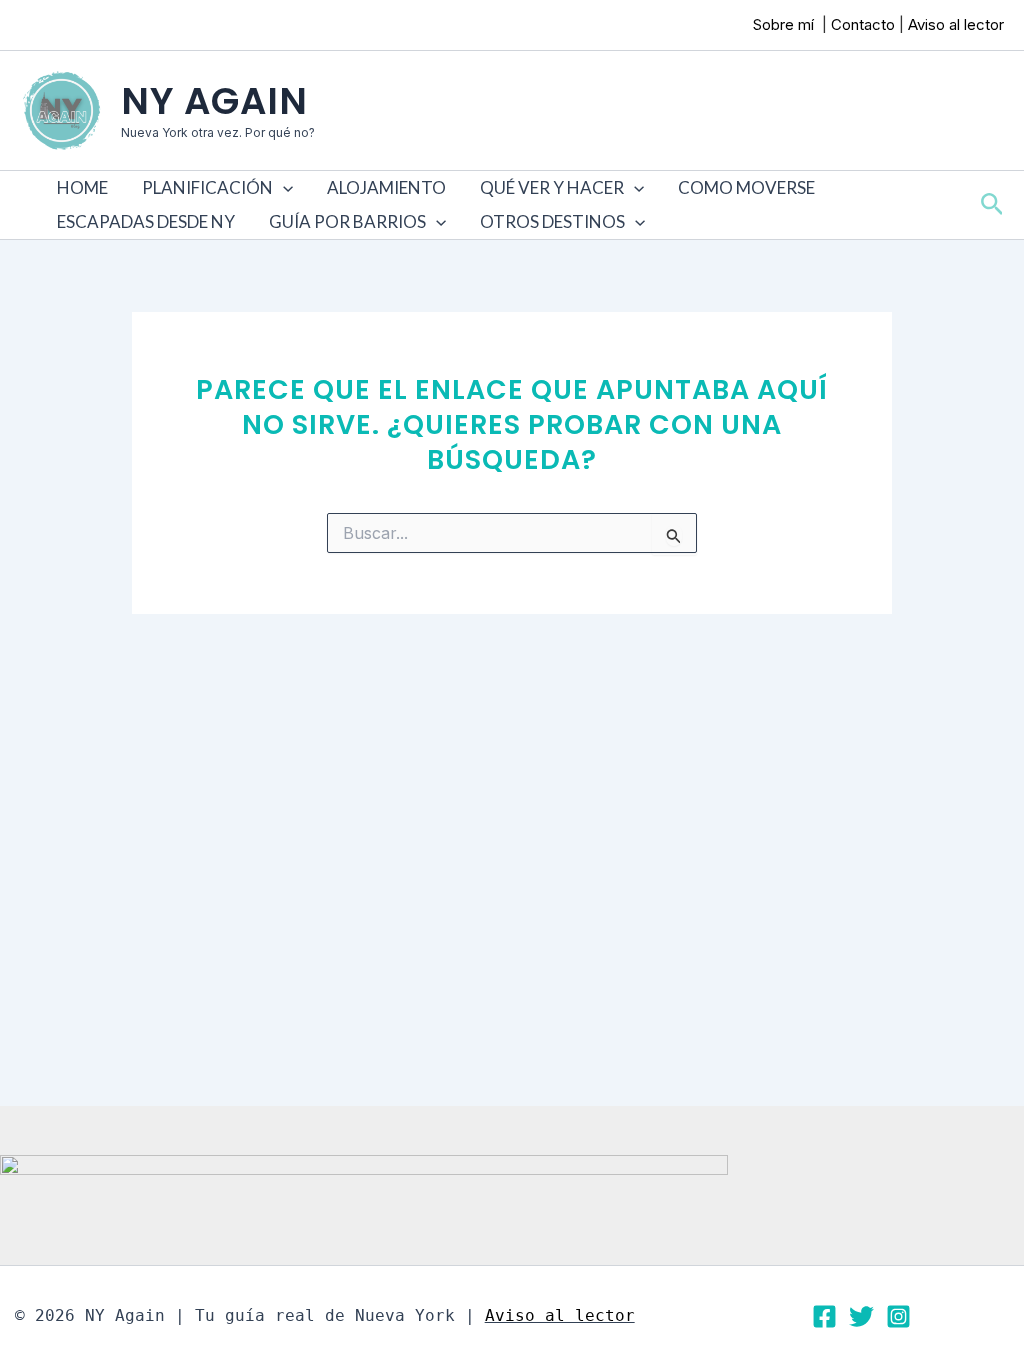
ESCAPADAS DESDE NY (146, 221)
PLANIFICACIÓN (207, 187)
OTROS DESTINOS (552, 221)
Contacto (863, 24)
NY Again (214, 101)
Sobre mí (785, 24)
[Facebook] (824, 1316)
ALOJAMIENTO (386, 187)
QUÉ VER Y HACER (552, 187)
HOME (82, 187)
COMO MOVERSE (746, 187)
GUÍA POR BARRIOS (347, 221)
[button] (283, 188)
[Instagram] (898, 1316)
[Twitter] (861, 1316)
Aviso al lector (956, 24)
